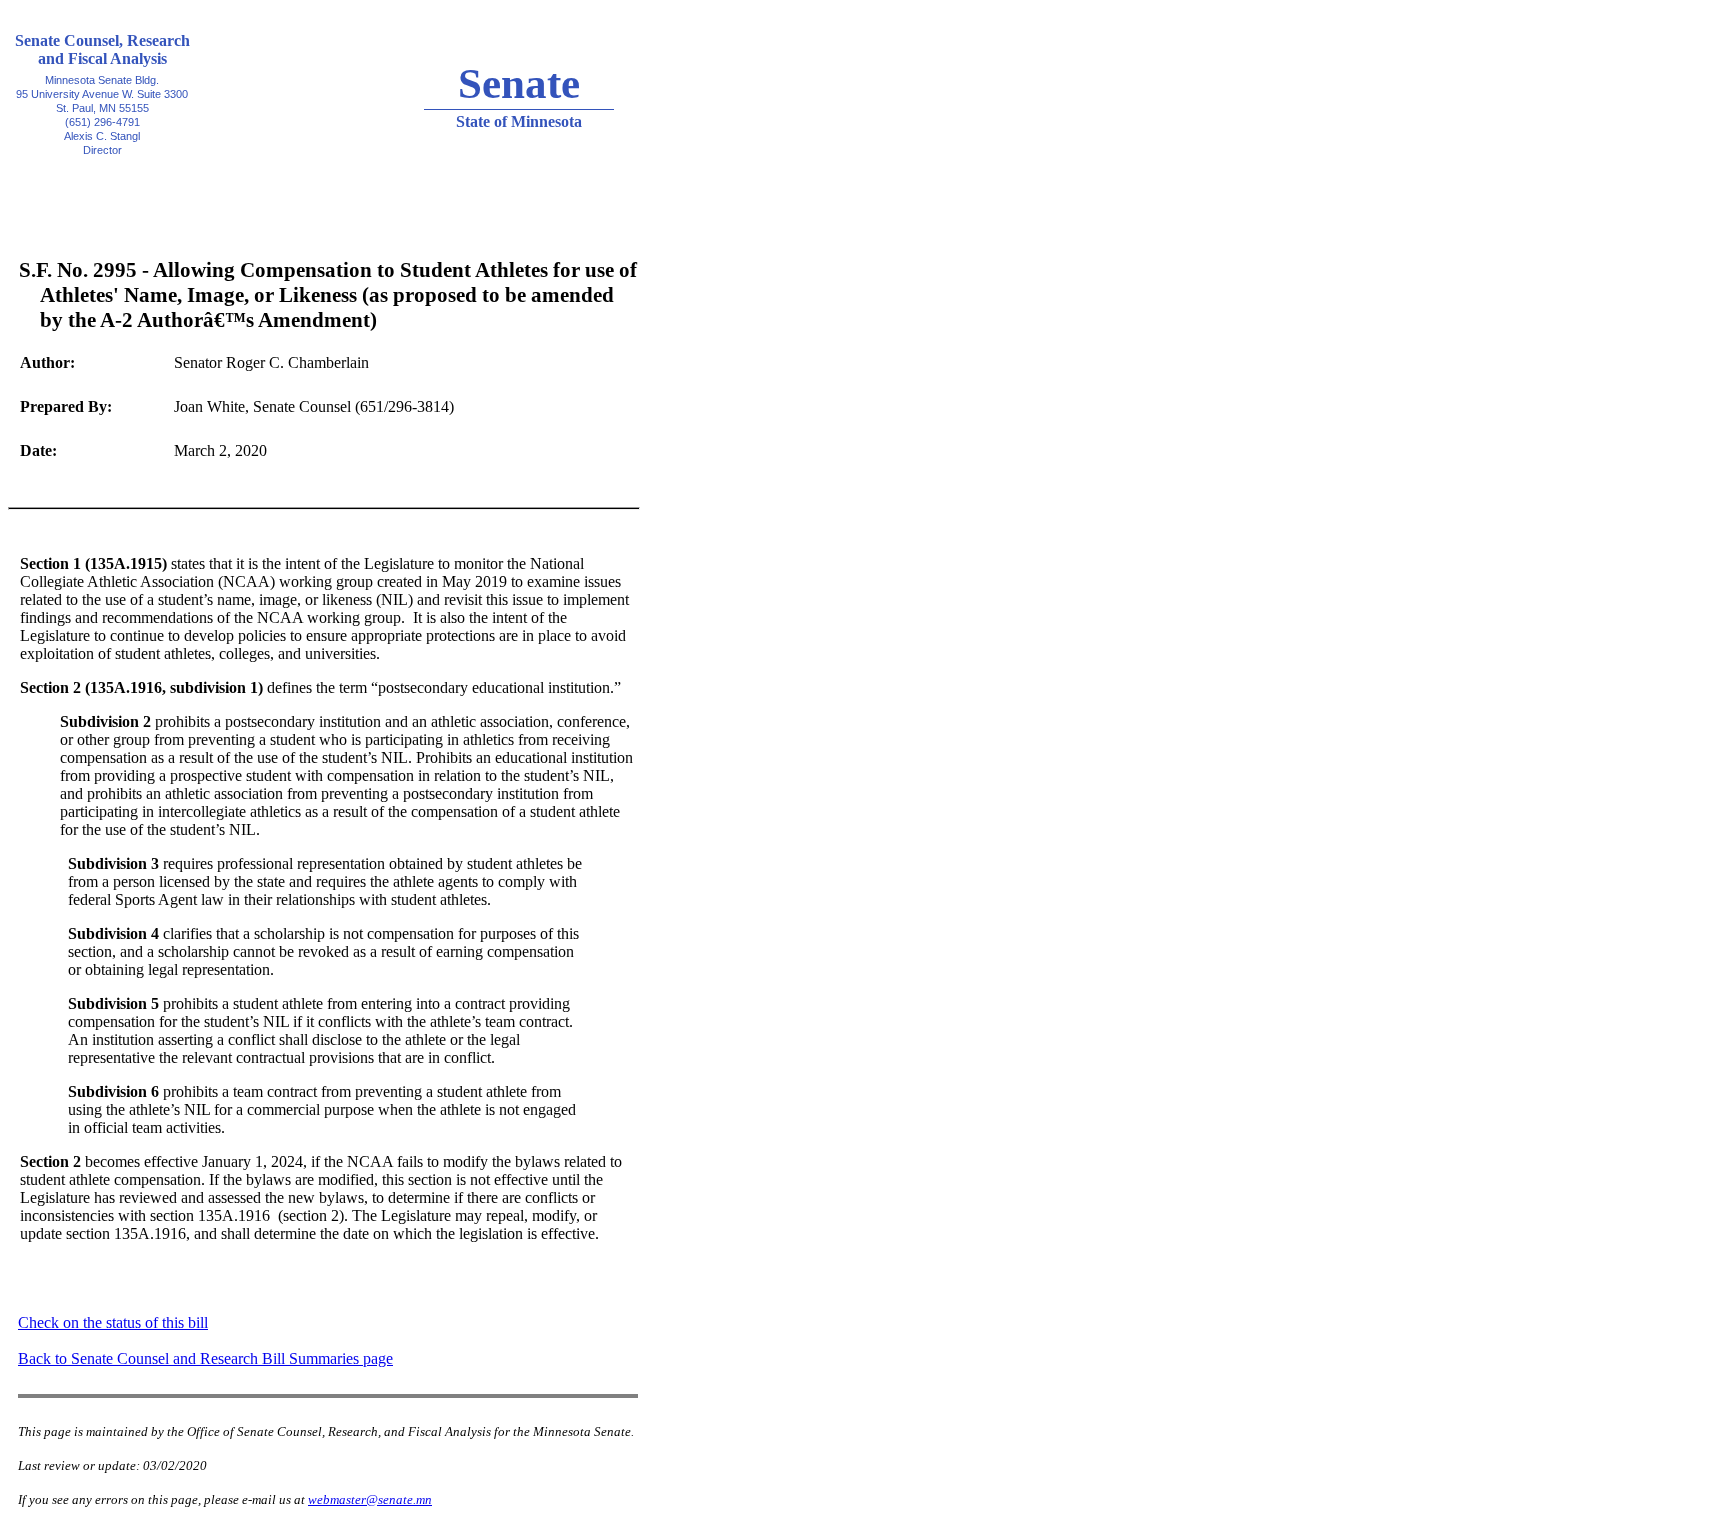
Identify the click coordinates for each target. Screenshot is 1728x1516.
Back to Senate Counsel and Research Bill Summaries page (205, 1358)
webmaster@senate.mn (370, 1499)
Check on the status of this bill (113, 1322)
